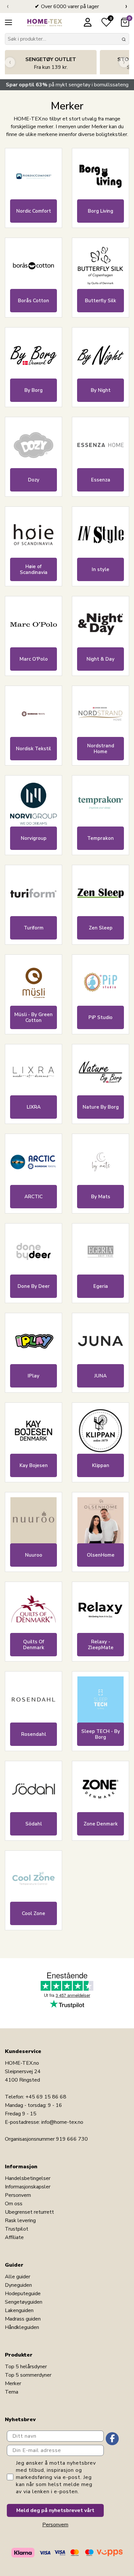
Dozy (34, 480)
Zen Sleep (101, 928)
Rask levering (20, 2221)
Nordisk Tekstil (33, 749)
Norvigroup (34, 838)
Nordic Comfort (34, 211)
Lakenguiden (19, 2310)
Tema (12, 2392)
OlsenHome (101, 1555)
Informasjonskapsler (28, 2187)
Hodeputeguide (23, 2294)
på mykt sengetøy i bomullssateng (67, 85)
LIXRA (34, 1107)
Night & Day (100, 659)
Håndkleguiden (22, 2327)
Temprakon (100, 838)
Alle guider (18, 2277)
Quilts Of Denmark (34, 1645)
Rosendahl (34, 1734)
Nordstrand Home (101, 749)
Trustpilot (17, 2229)
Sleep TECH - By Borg (101, 1734)
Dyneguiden (18, 2285)
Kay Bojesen (34, 1465)
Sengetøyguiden (24, 2302)
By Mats (101, 1197)
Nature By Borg (101, 1107)
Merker (13, 2383)
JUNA (100, 1376)
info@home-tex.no (62, 2122)
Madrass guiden (23, 2319)
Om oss (14, 2204)
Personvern (18, 2195)
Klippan (101, 1465)
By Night (101, 390)
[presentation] (8, 6)
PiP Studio (100, 1017)
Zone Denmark (101, 1824)
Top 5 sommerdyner (28, 2375)
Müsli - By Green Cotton (33, 1017)
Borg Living (100, 211)
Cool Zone (33, 1913)
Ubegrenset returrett (29, 2212)
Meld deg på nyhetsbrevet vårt (55, 2510)
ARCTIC (33, 1197)
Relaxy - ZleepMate (101, 1645)
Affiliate (14, 2237)
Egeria (101, 1286)
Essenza (101, 480)
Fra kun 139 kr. (51, 63)
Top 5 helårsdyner (26, 2367)
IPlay (33, 1376)
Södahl (34, 1824)
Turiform (34, 928)
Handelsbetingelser (28, 2178)
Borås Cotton (33, 301)
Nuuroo (34, 1555)
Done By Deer (34, 1286)
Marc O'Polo (34, 659)
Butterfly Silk (100, 301)
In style (100, 569)
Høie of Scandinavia (34, 569)
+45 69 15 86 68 (46, 2097)
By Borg (33, 390)
